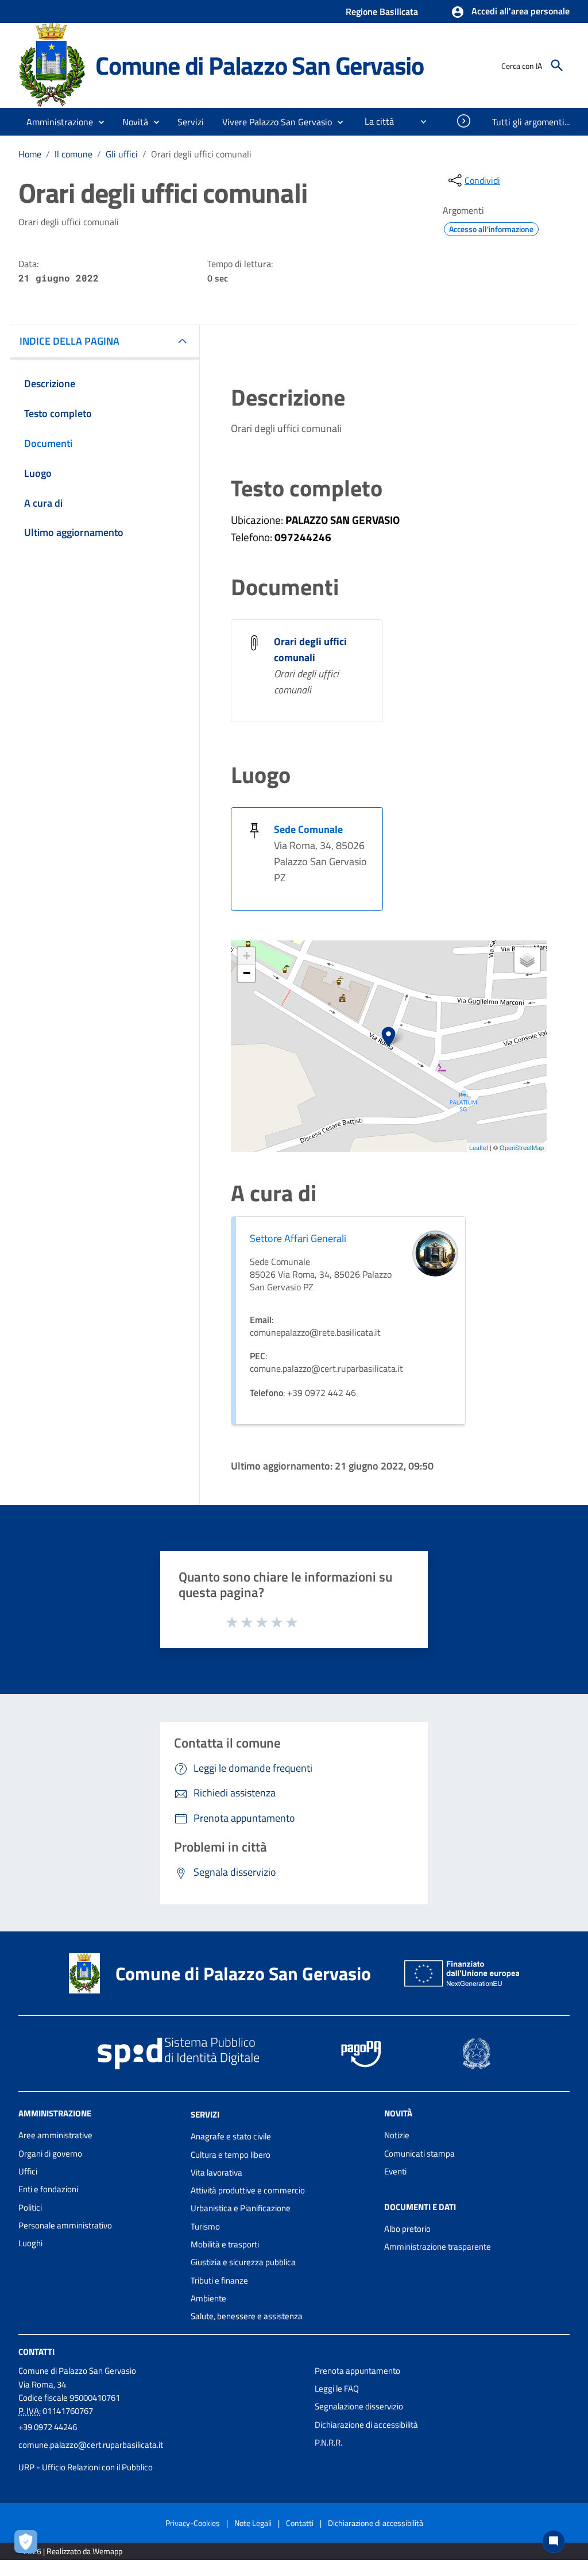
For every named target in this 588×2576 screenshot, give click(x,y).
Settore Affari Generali (298, 1238)
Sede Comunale (308, 829)
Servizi (205, 2114)
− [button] (247, 973)
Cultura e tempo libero (231, 2155)
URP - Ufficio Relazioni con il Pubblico (86, 2467)
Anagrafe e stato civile (231, 2136)
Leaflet (479, 1147)
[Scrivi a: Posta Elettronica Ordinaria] (161, 2456)
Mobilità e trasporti (225, 2244)
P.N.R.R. (328, 2442)
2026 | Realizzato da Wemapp (73, 2551)
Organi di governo (50, 2153)
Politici (30, 2207)
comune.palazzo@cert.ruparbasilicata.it (91, 2445)
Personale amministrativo (65, 2225)
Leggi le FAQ (337, 2388)
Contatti (36, 2351)
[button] (510, 12)
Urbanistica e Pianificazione (241, 2208)
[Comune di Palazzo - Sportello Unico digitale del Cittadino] (52, 65)
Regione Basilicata (382, 11)
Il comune (73, 154)
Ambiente (208, 2298)
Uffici (28, 2171)
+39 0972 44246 (48, 2427)
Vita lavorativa (216, 2172)
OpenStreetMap (522, 1147)
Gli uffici (122, 154)
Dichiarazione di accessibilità (366, 2425)
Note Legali (253, 2523)
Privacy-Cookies (193, 2523)
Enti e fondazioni (48, 2189)
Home (30, 154)
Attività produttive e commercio (248, 2190)
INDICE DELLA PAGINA (69, 341)
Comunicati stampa (419, 2153)
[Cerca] (557, 65)
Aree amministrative (55, 2135)
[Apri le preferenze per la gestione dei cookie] (29, 2544)
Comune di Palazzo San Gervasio (260, 65)
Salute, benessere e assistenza (247, 2316)
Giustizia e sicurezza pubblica (243, 2262)
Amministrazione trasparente (438, 2247)
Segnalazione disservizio (359, 2406)
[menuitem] (375, 121)
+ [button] (247, 956)
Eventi (395, 2171)
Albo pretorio (407, 2229)
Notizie (397, 2135)
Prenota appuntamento (357, 2371)
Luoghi (30, 2243)
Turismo (205, 2226)
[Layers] (527, 960)
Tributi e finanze (219, 2280)
